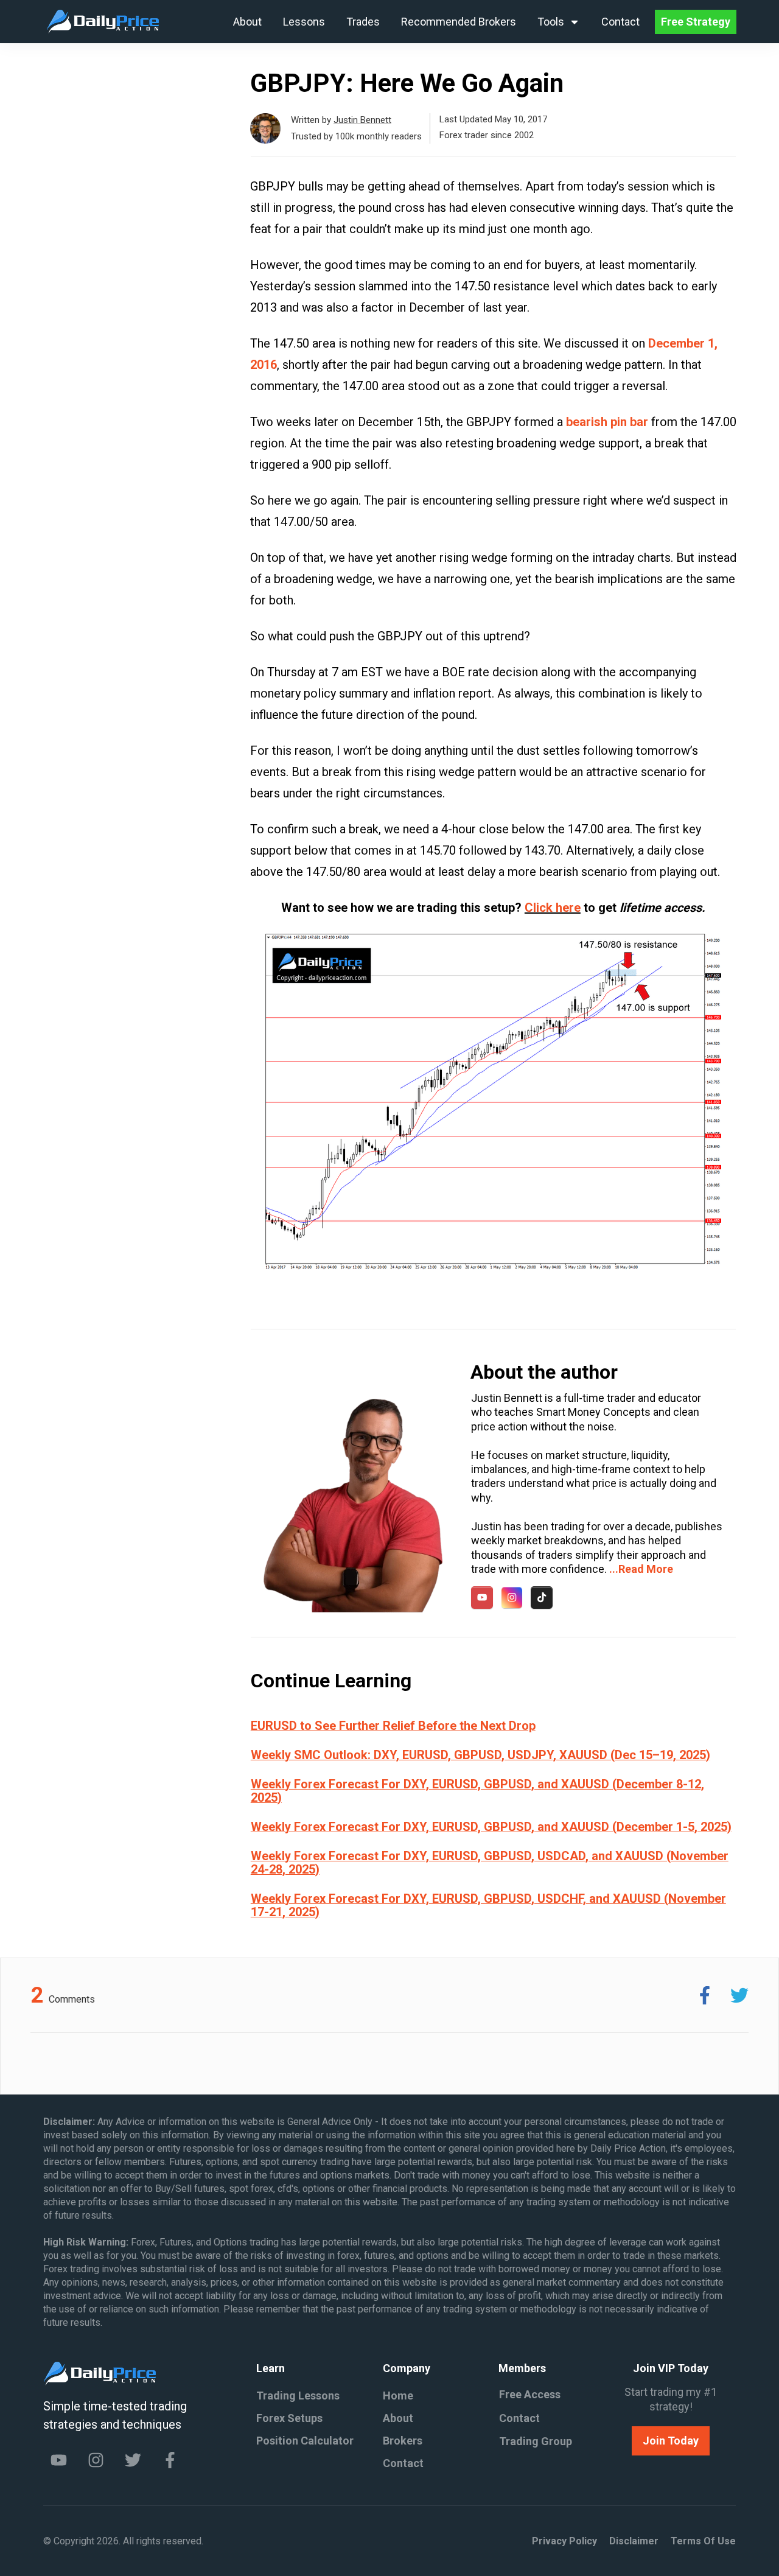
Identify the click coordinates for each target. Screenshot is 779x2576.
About (398, 2418)
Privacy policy (564, 2541)
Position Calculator (305, 2441)
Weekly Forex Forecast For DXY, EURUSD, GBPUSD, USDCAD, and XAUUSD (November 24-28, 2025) (490, 1863)
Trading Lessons (298, 2396)
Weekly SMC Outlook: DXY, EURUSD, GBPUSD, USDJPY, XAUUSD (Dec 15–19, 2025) (480, 1755)
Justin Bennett (362, 120)
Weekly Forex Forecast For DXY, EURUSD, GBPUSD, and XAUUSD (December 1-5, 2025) (491, 1827)
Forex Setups (289, 2418)
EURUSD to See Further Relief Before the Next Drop (393, 1726)
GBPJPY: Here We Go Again (407, 83)
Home (398, 2396)
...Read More (641, 1569)
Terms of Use (703, 2541)
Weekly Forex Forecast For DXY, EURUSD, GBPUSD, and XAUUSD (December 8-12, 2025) (477, 1791)
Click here (553, 908)
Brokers (403, 2441)
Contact (403, 2463)
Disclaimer (634, 2541)
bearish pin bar (607, 422)
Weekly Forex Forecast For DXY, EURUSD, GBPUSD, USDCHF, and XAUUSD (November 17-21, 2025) (488, 1905)
